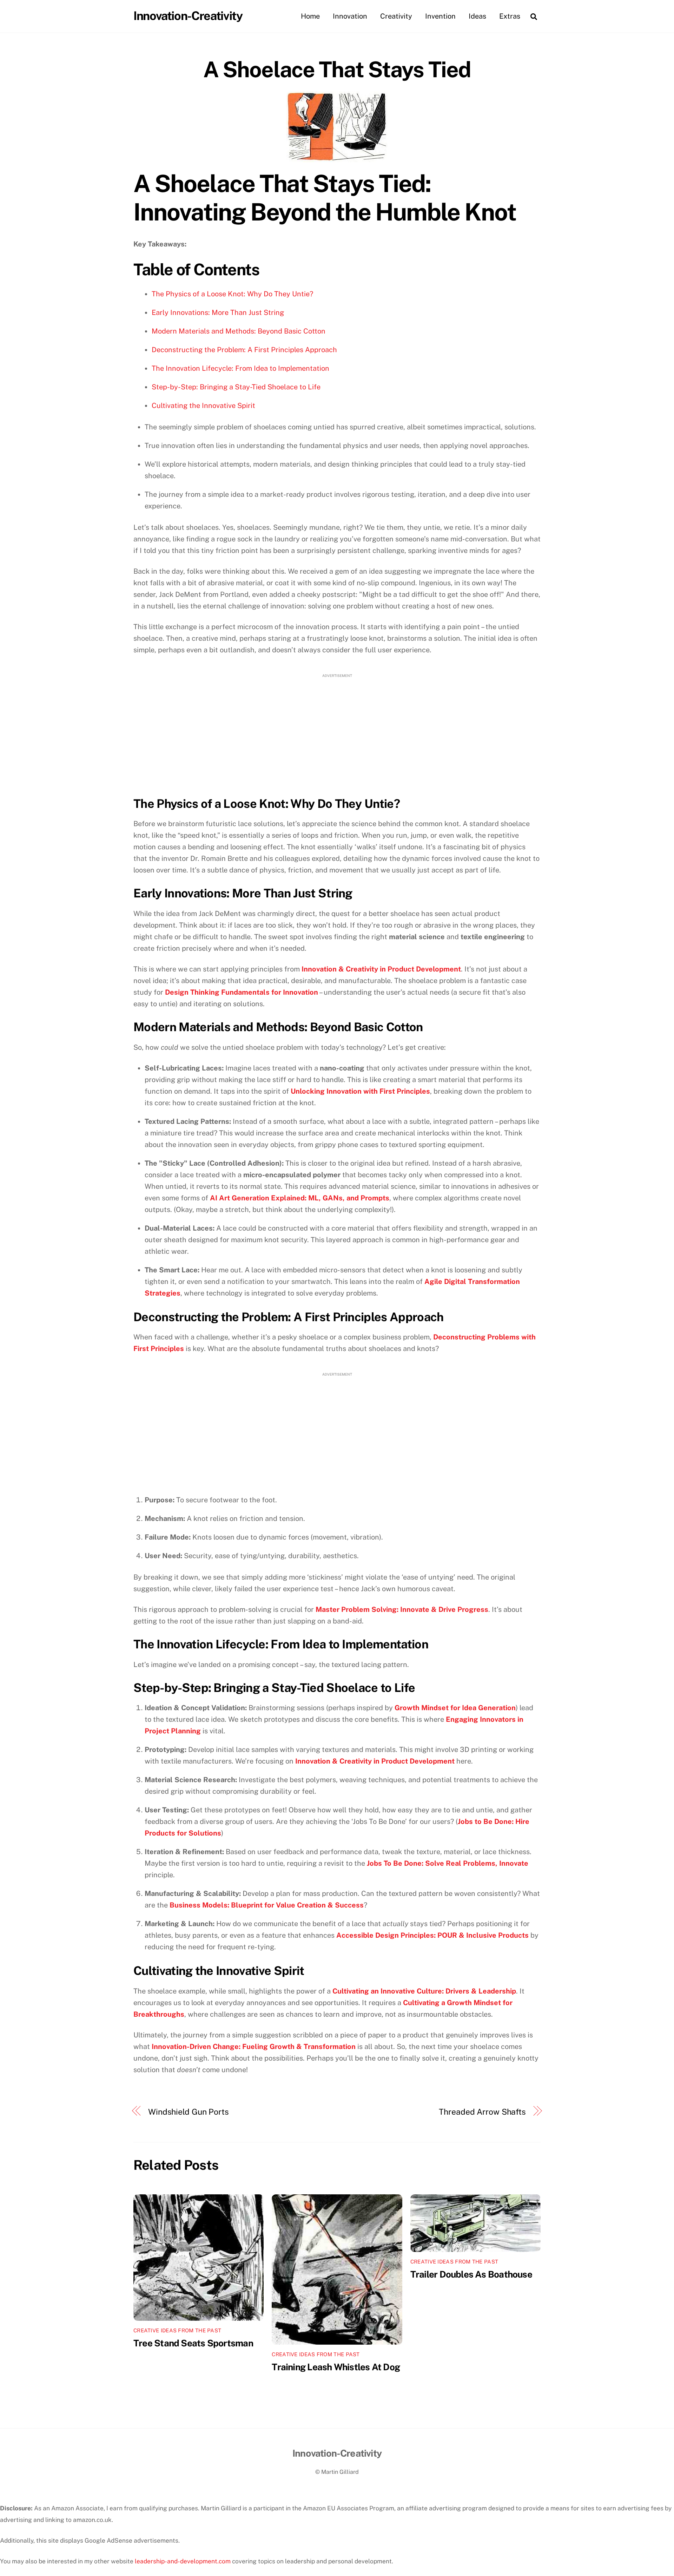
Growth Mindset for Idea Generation (455, 1708)
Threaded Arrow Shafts (482, 2112)
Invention (440, 16)
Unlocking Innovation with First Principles (360, 1091)
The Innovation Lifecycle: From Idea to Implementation (240, 368)
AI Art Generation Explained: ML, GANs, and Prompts (300, 1198)
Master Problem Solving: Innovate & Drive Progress (402, 1609)
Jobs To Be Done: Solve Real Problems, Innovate (448, 1863)
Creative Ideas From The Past (177, 2330)
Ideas (477, 16)
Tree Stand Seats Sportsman (193, 2343)
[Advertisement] (337, 732)
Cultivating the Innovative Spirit (203, 406)
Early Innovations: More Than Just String (218, 312)
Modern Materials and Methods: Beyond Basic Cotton (239, 331)
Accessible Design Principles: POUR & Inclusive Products (432, 1935)
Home (310, 16)
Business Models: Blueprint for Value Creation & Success (267, 1905)
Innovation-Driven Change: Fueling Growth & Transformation (254, 2047)
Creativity (396, 16)
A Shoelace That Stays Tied (337, 69)
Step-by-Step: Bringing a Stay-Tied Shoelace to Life (236, 387)
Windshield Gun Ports (189, 2112)
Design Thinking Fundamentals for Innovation (242, 992)
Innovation (350, 16)
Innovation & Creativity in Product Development (381, 969)
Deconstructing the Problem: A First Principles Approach (244, 350)
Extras (510, 16)
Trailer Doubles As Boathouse (471, 2274)
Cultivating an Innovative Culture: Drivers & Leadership (424, 1991)
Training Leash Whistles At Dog (336, 2367)
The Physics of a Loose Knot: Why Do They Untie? (232, 294)
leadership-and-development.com (183, 2561)
